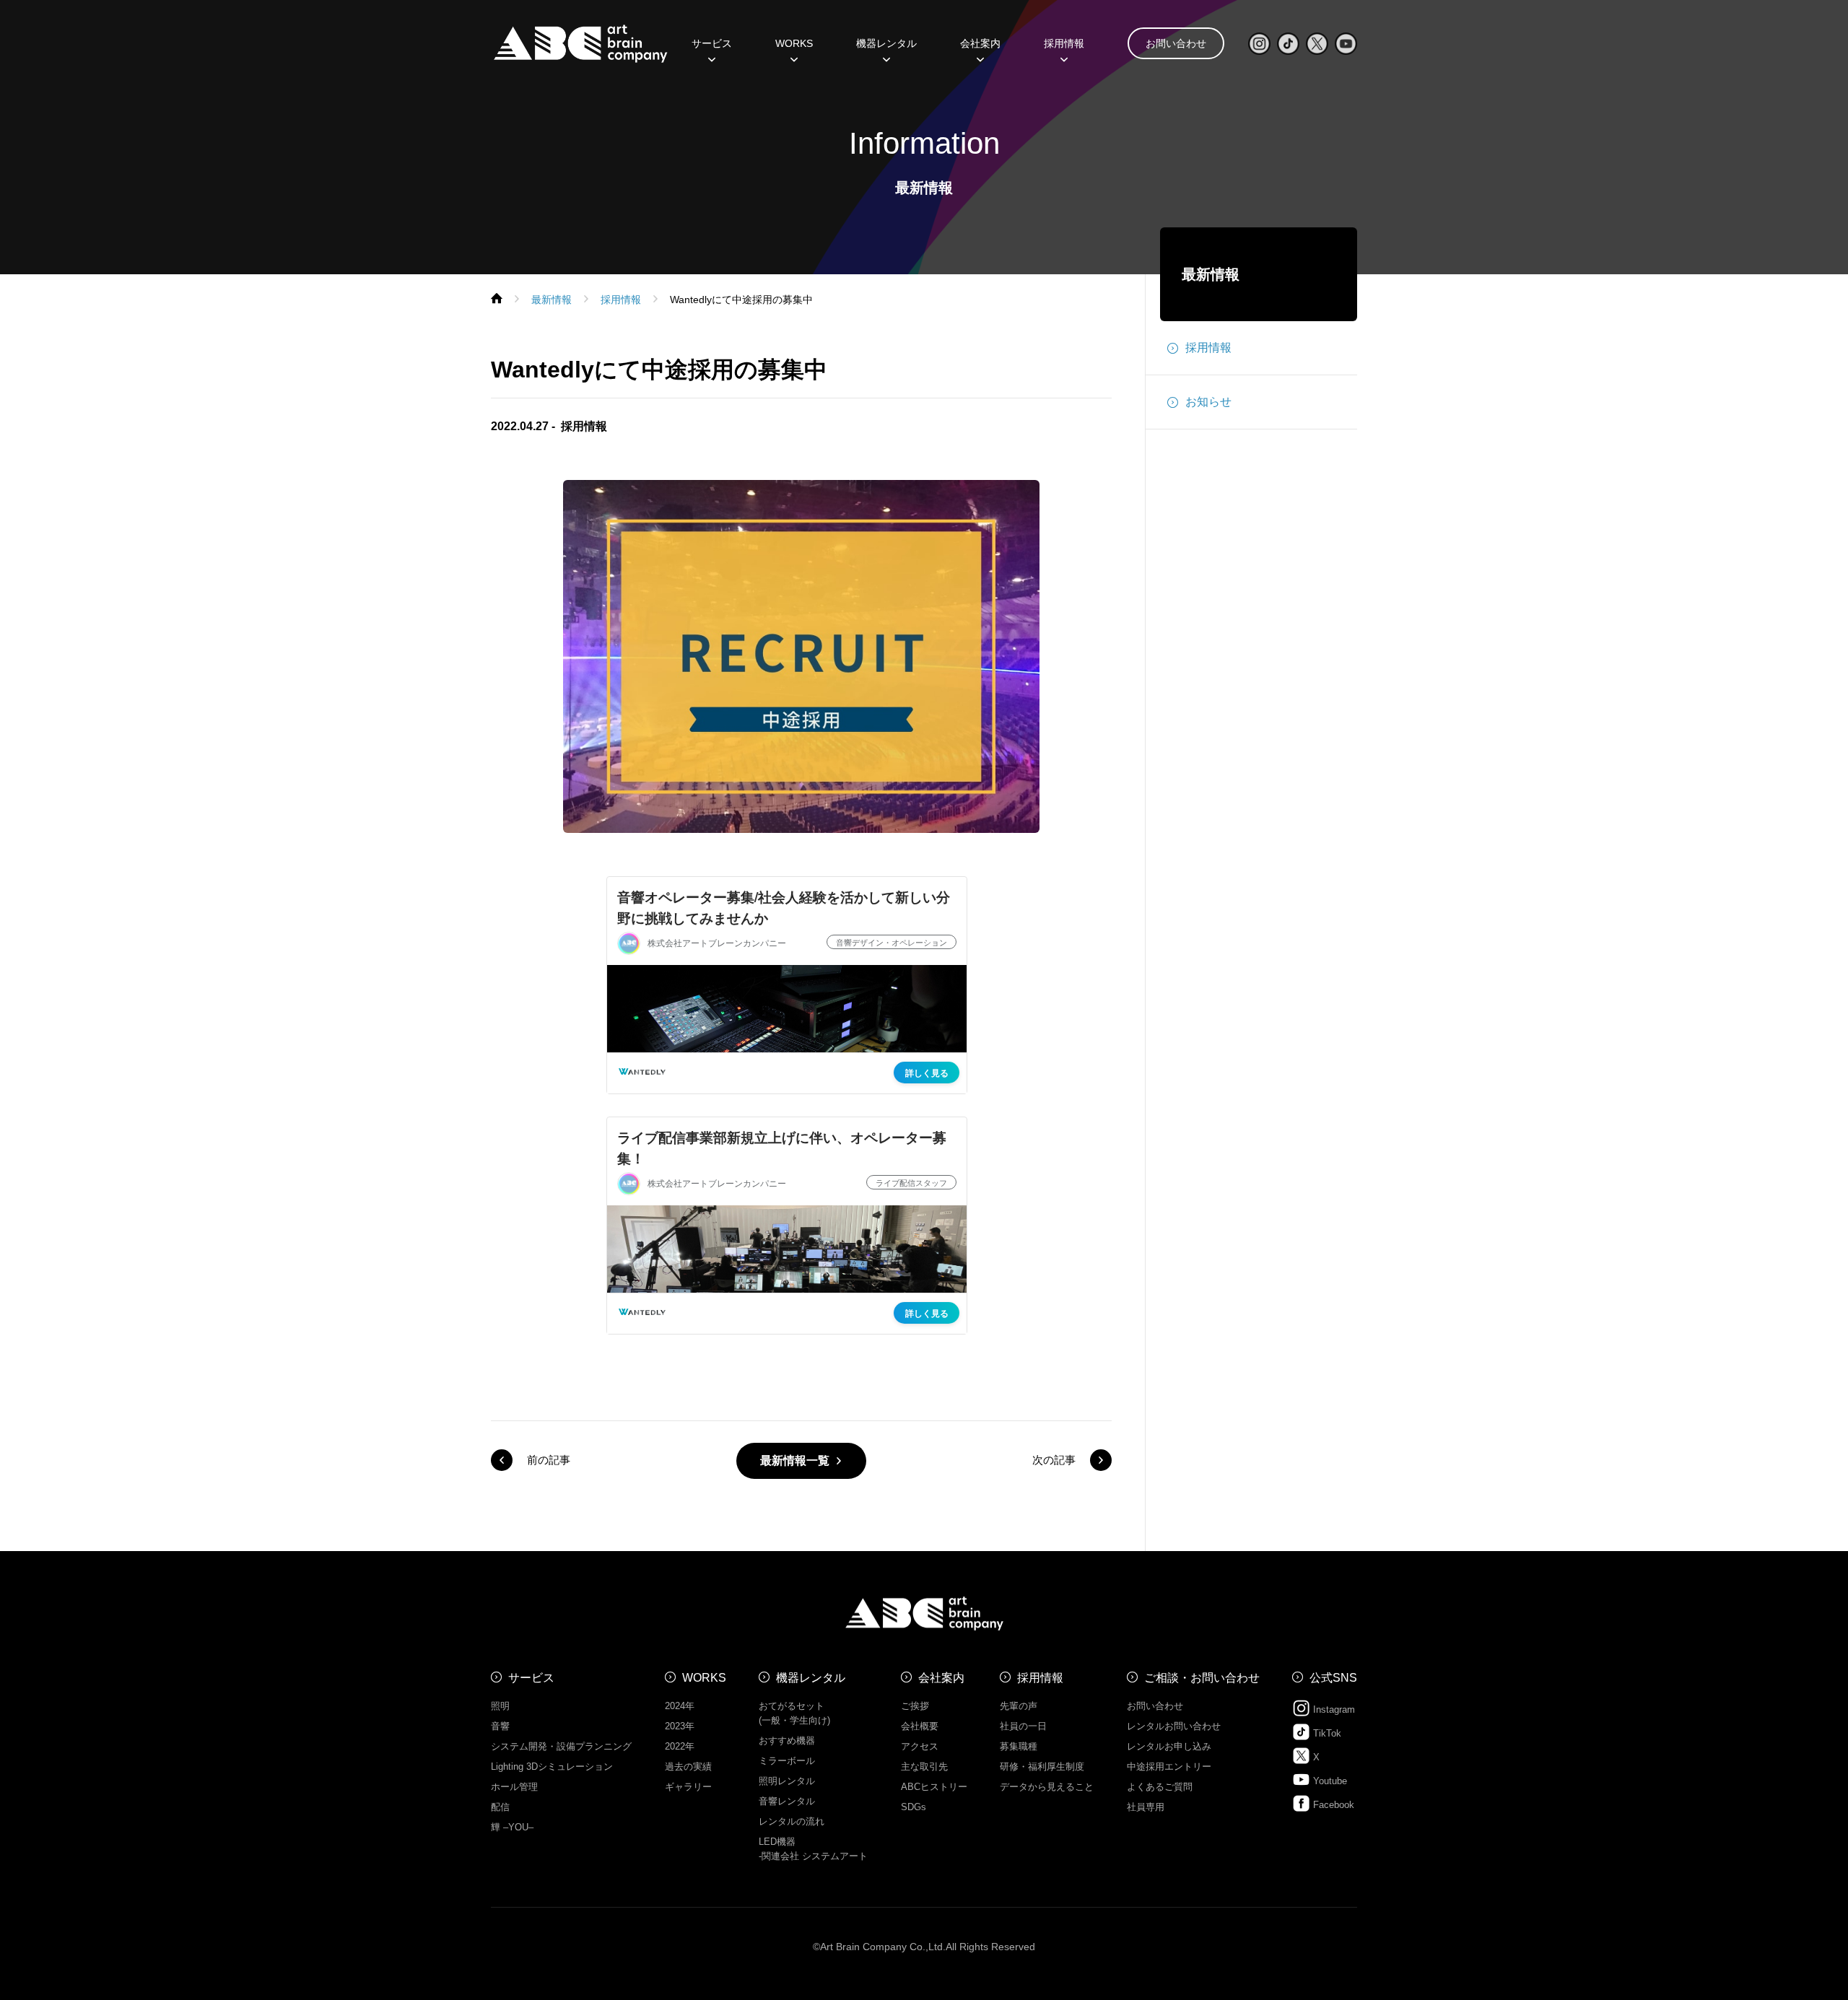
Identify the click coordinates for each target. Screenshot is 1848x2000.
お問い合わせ (1176, 43)
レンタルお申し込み (1169, 1746)
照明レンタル (787, 1781)
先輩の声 (1019, 1706)
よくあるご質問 (1160, 1787)
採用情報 (1064, 43)
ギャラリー (688, 1787)
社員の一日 (1023, 1726)
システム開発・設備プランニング (561, 1746)
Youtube (1329, 1781)
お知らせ (1208, 402)
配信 (500, 1807)
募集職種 (1019, 1746)
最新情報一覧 (795, 1460)
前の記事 (549, 1460)
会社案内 (941, 1678)
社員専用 (1146, 1807)
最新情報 (1211, 274)
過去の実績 (688, 1767)
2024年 (680, 1706)
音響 (500, 1726)
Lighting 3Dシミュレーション (552, 1767)
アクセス (920, 1746)
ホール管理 (514, 1787)
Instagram (1333, 1709)
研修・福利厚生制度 (1042, 1767)
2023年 (680, 1726)
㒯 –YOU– (512, 1827)
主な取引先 (924, 1767)
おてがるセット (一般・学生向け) (794, 1713)
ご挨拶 (915, 1706)
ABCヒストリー (934, 1787)
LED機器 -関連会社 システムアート (813, 1849)
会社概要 (920, 1726)
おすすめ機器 (787, 1741)
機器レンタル (886, 43)
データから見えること (1047, 1787)
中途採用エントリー (1169, 1767)
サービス (531, 1678)
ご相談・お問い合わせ (1202, 1678)
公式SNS (1333, 1678)
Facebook (1332, 1805)
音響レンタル (787, 1801)
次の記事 (1054, 1460)
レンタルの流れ (792, 1821)
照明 (500, 1706)
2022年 (680, 1746)
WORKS (794, 43)
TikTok (1326, 1733)
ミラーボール (787, 1761)
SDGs (914, 1807)
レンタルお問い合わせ (1174, 1726)
